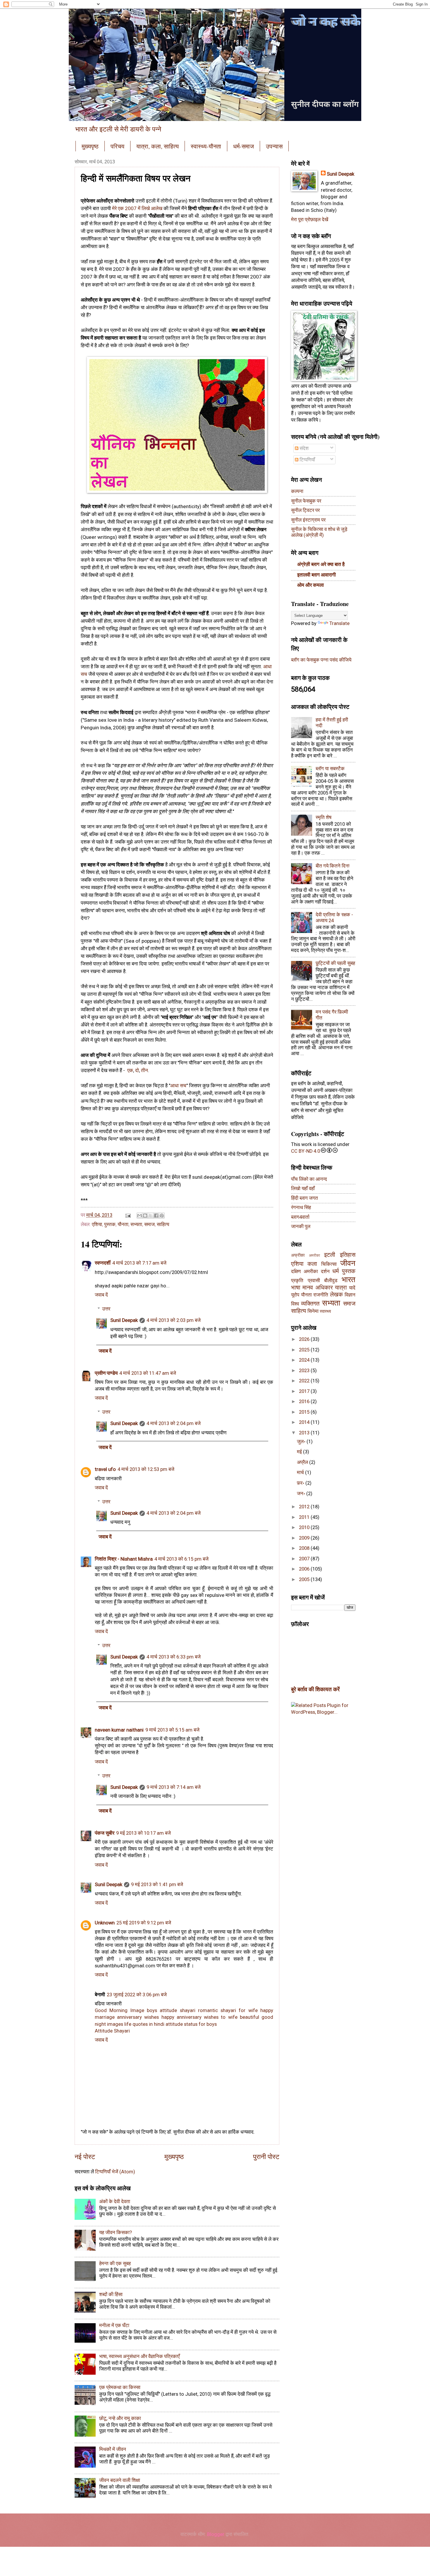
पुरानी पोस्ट (266, 2157)
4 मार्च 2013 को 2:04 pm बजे (174, 1423)
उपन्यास (274, 146)
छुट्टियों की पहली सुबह (335, 963)
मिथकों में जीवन (113, 2449)
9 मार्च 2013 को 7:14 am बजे (174, 1787)
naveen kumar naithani (119, 1730)
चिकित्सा (329, 1264)
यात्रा (341, 1288)
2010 (305, 1527)
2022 (305, 1381)
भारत (349, 1279)
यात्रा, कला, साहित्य (158, 146)
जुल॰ (302, 1442)
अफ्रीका (298, 1255)
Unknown (105, 1923)
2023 (305, 1371)
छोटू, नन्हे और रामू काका (120, 2418)
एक (130, 1070)
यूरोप (295, 1295)
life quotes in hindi (144, 2024)
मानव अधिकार (318, 1288)
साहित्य (163, 1224)
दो (137, 1070)
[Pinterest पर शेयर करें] (162, 1216)
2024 (305, 1360)
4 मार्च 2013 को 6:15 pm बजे (182, 1559)
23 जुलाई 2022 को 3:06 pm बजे (137, 1995)
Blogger (216, 2534)
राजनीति (321, 1295)
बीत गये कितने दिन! (333, 866)
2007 (305, 1559)
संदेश (303, 448)
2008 (305, 1548)
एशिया (97, 1224)
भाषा (296, 1288)
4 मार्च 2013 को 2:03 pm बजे (174, 1320)
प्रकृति (297, 1281)
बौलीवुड (331, 1281)
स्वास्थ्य (325, 1311)
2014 (305, 1422)
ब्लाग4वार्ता (300, 1217)
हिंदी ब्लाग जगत (305, 1198)
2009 (305, 1538)
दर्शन (325, 1271)
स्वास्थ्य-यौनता (206, 146)
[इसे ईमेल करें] (140, 1216)
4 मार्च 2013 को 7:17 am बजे (139, 1263)
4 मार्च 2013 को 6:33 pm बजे (174, 1657)
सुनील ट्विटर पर (305, 510)
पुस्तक (110, 1224)
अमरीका (314, 1255)
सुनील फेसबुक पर (306, 501)
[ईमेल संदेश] (128, 1215)
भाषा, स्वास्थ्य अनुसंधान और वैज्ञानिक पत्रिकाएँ (139, 2356)
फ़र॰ (301, 1483)
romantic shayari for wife (228, 2010)
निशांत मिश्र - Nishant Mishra (124, 1559)
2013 (305, 1433)
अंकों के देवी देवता (115, 2202)
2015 (305, 1412)
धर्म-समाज (244, 146)
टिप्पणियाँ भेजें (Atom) (115, 2172)
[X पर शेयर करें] (151, 1216)
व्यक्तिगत (310, 1304)
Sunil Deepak (124, 1320)
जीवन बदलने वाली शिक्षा (120, 2480)
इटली (330, 1255)
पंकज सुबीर (105, 1833)
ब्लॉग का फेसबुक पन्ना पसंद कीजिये (321, 660)
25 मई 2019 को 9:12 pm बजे (144, 1923)
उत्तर (106, 1309)
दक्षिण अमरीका (305, 1271)
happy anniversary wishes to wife (199, 2017)
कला (312, 1264)
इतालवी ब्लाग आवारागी (317, 575)
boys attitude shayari (171, 2010)
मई (300, 1452)
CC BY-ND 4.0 (306, 1151)
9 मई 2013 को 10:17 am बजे (143, 1833)
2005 (305, 1579)
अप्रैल (303, 1462)
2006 (305, 1569)
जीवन (348, 1263)
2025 (305, 1350)
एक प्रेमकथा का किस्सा (120, 2387)
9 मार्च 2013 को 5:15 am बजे (172, 1730)
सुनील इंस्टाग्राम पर (308, 520)
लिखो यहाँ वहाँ (303, 1189)
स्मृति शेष (324, 817)
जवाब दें (101, 1295)
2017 (305, 1391)
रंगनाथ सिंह (301, 1207)
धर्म (336, 1271)
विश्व (295, 1304)
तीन (145, 1070)
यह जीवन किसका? (116, 2233)
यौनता (123, 1224)
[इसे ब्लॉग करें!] (145, 1216)
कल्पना (297, 491)
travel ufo (105, 1469)
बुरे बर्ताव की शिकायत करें (315, 1689)
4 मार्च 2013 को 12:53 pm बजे (146, 1469)
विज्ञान (350, 1295)
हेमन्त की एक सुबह (115, 2263)
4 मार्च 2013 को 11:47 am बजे (148, 1373)
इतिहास (348, 1255)
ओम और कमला (311, 585)
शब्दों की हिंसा (111, 2294)
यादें (352, 1288)
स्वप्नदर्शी (103, 1263)
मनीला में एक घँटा (114, 2325)
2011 (305, 1517)
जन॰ (302, 1494)
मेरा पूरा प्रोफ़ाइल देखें (310, 220)
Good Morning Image (119, 2010)
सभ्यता (136, 1224)
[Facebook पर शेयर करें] (156, 1216)
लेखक (336, 1295)
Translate (339, 623)
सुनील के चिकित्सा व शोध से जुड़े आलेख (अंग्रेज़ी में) (319, 532)
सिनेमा (313, 1311)
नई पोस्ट (85, 2157)
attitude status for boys (191, 2024)
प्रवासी (314, 1281)
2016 (305, 1402)
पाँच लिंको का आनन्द (309, 1179)
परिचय (117, 146)
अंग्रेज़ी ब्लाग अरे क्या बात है (321, 564)
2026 (305, 1339)
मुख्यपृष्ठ (90, 146)
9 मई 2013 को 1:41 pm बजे (157, 1885)
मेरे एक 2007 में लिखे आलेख (137, 208)
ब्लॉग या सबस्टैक (330, 769)
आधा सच (178, 1086)
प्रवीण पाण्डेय (106, 1373)
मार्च (301, 1473)
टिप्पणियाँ (307, 460)
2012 (305, 1507)
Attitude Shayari (112, 2031)
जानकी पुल (301, 1226)
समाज (149, 1224)
